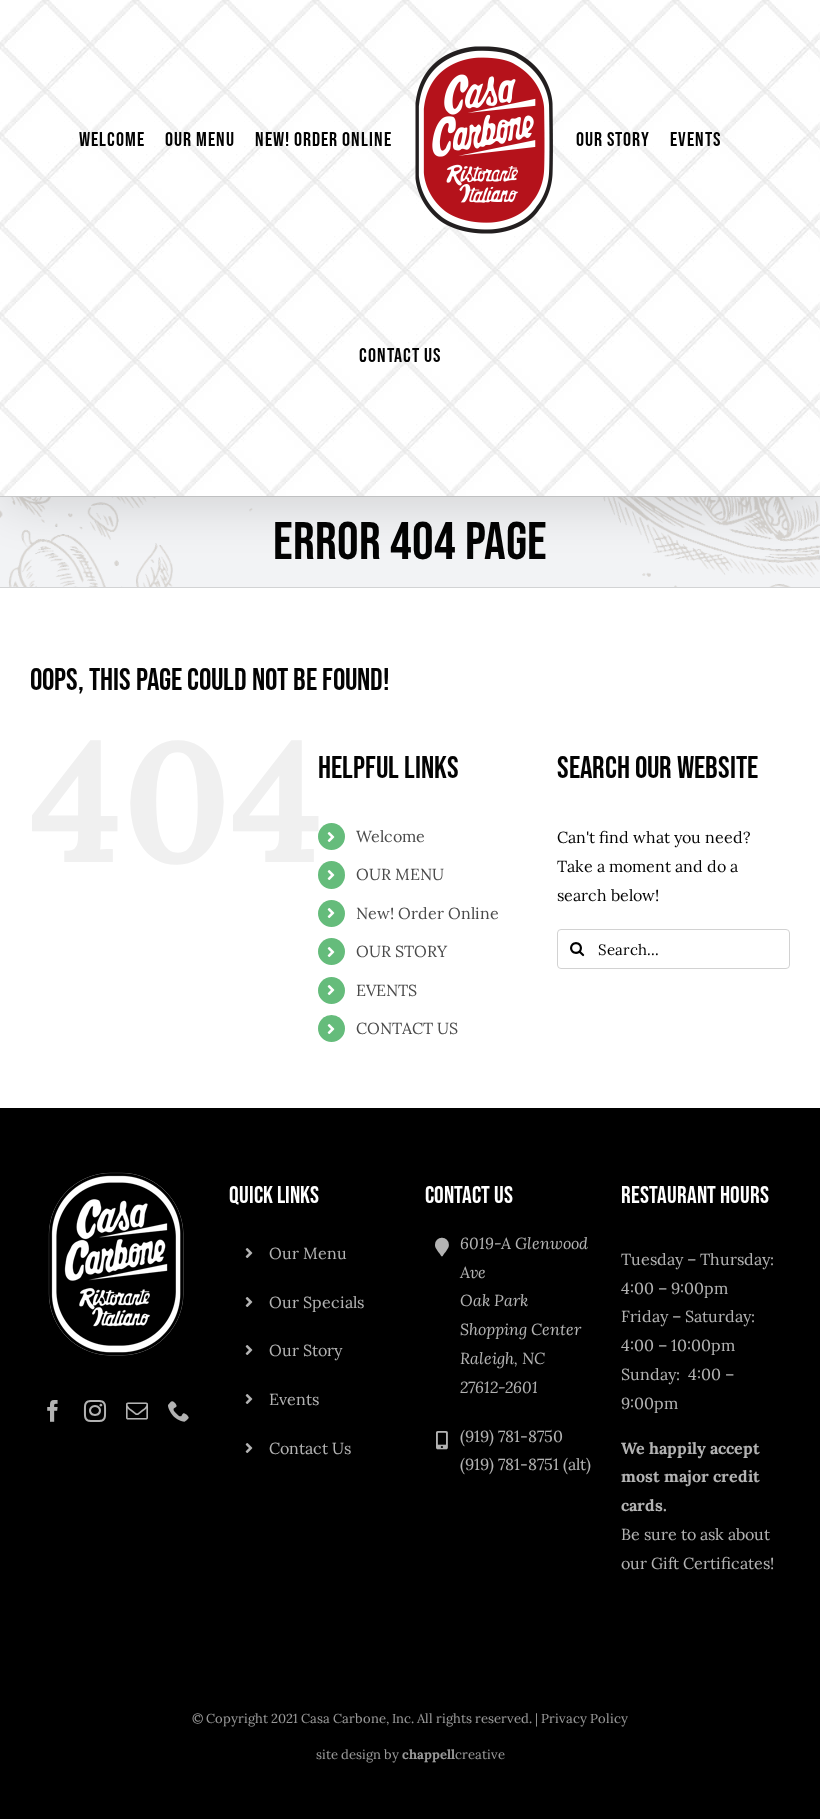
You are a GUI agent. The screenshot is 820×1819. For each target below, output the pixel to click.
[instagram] (95, 1411)
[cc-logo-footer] (116, 1176)
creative (453, 1754)
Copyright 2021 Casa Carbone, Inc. (310, 1718)
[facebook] (53, 1411)
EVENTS (386, 990)
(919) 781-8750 (511, 1436)
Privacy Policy (584, 1718)
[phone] (179, 1411)
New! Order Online (427, 913)
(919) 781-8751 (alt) (525, 1464)
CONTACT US (407, 1028)
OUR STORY (401, 951)
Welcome (390, 836)
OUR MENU (400, 874)
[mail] (137, 1411)
